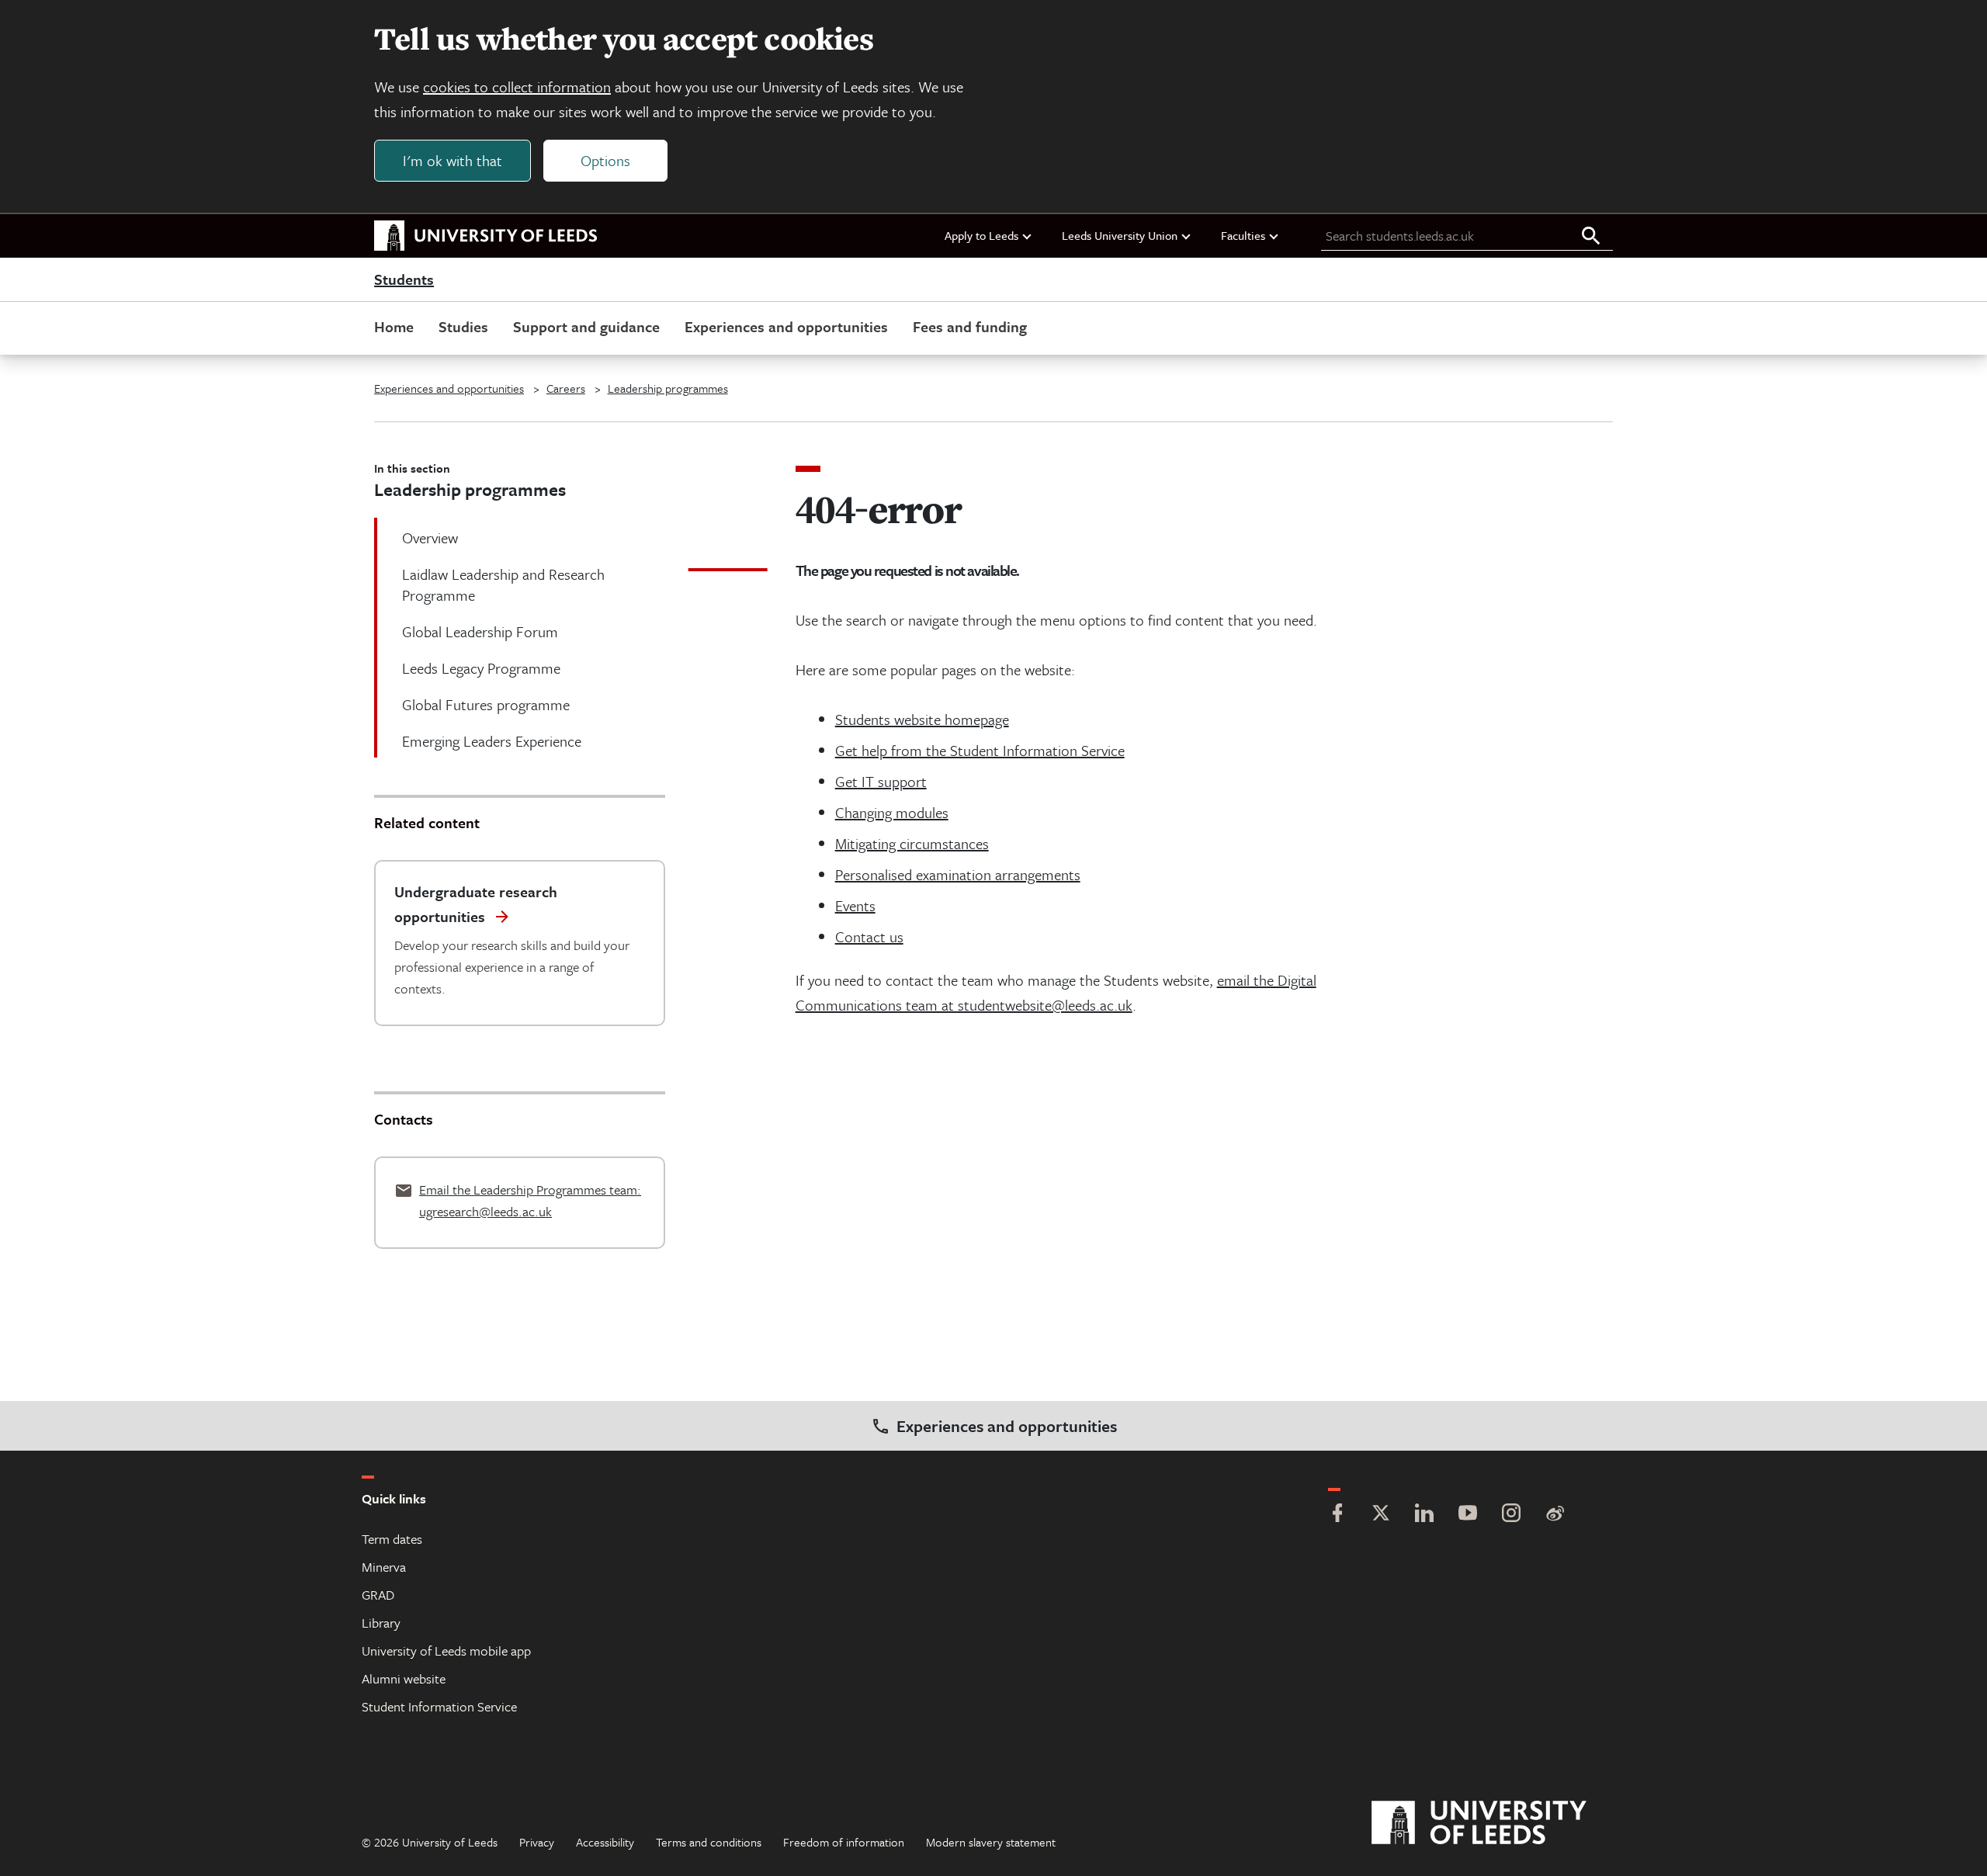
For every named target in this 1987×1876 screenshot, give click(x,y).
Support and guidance (586, 326)
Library (381, 1623)
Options (605, 160)
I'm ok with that (453, 160)
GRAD (378, 1595)
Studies (463, 326)
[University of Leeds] (1498, 1823)
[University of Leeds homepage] (486, 236)
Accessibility (605, 1842)
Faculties (1243, 235)
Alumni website (404, 1678)
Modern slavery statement (991, 1842)
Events (855, 905)
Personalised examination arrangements (958, 874)
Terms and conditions (709, 1842)
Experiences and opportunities (786, 326)
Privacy (537, 1842)
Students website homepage (922, 719)
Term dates (392, 1539)
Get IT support (881, 781)
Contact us (869, 936)
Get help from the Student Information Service (980, 750)
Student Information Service (439, 1706)
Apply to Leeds (981, 235)
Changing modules (892, 812)
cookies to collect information (517, 87)
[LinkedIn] (1424, 1515)
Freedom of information (844, 1842)
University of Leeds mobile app (446, 1651)
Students (404, 280)
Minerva (384, 1567)
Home (394, 326)
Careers (566, 388)
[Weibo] (1555, 1515)
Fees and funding (970, 326)
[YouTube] (1468, 1515)
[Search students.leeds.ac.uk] (1591, 237)
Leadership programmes (668, 388)
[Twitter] (1381, 1515)
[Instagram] (1511, 1515)
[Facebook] (1337, 1515)
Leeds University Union (1120, 235)
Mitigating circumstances (912, 843)
